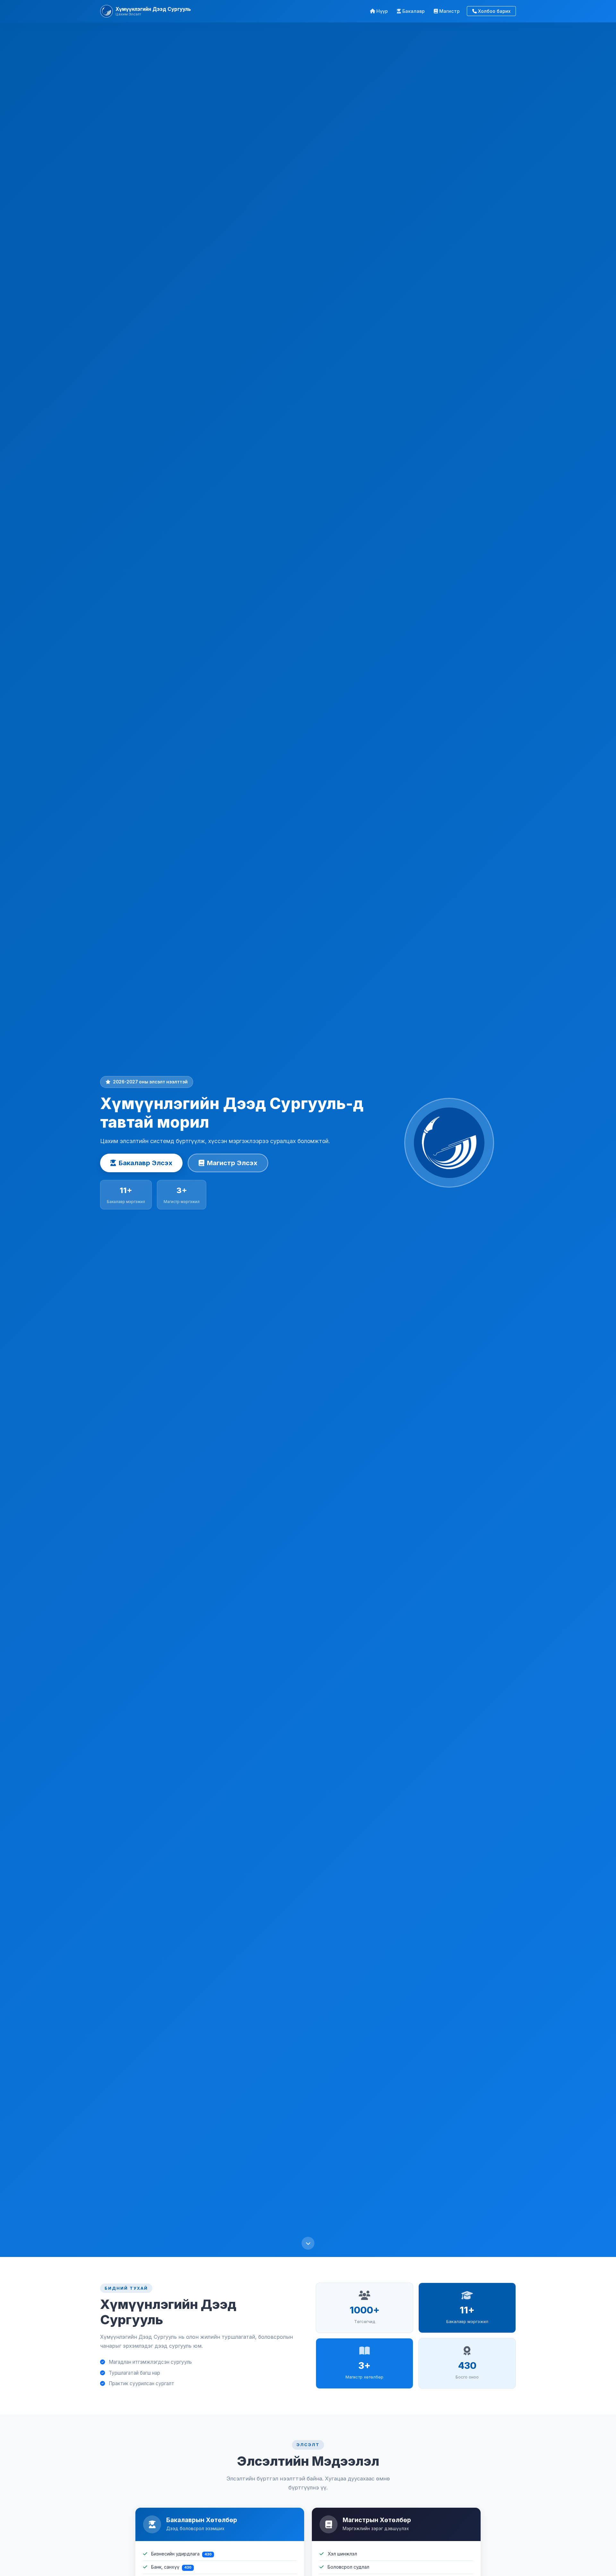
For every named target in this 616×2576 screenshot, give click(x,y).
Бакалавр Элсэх (145, 1163)
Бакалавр (414, 11)
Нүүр (382, 11)
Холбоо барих (494, 11)
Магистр (449, 11)
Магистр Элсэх (232, 1163)
